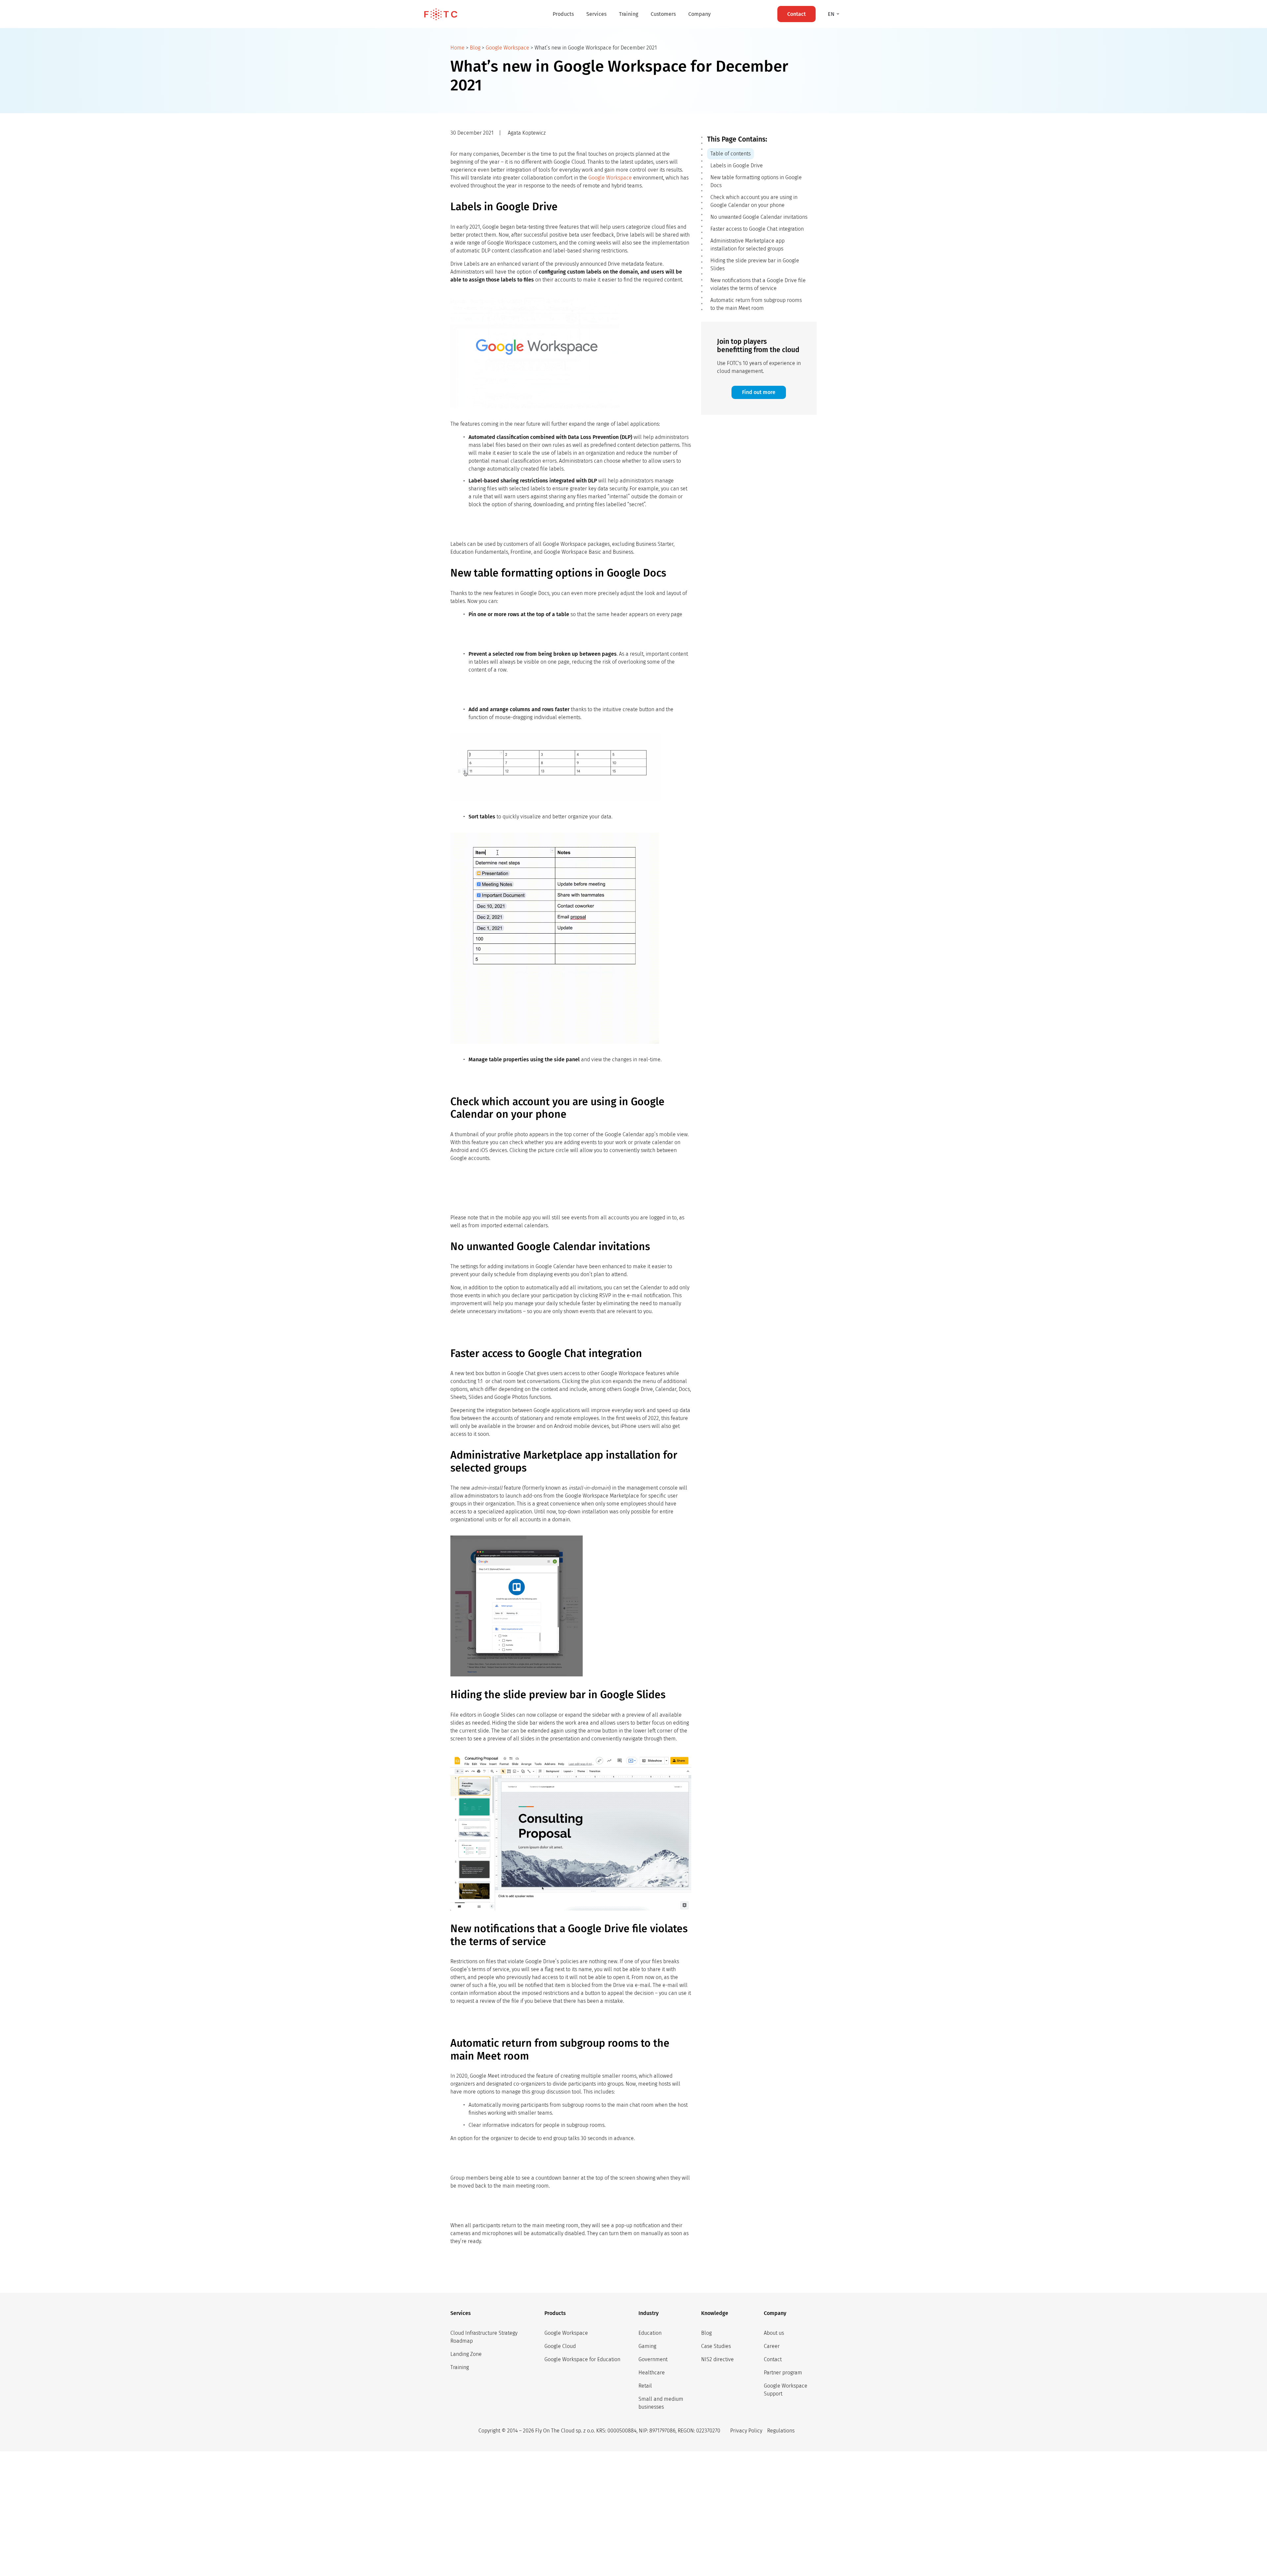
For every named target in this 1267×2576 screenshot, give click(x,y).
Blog (475, 48)
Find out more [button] (759, 392)
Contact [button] (796, 14)
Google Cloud (560, 2346)
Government (653, 2359)
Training (629, 14)
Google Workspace (507, 48)
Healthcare (652, 2373)
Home (457, 48)
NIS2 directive (717, 2359)
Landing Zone (466, 2354)
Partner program (783, 2373)
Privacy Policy (746, 2431)
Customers (663, 14)
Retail (645, 2386)
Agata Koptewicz (527, 133)
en (832, 14)
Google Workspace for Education (582, 2359)
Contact (773, 2359)
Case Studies (716, 2346)
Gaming (647, 2346)
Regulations (781, 2431)
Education (650, 2333)
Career (772, 2346)
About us (774, 2333)
